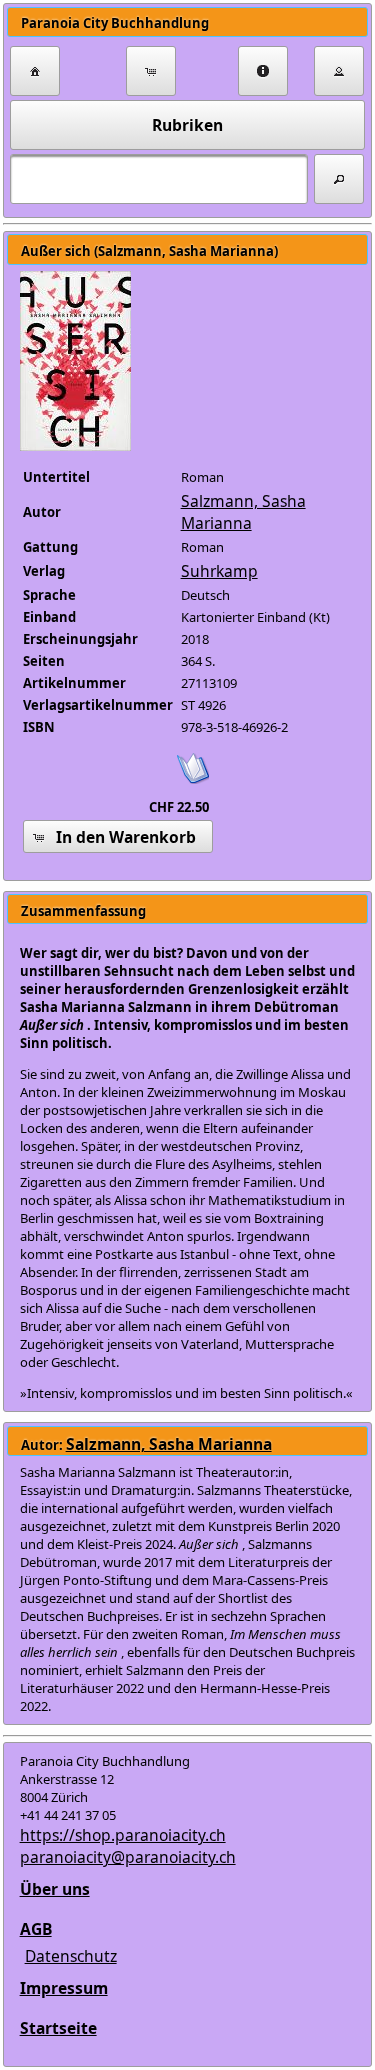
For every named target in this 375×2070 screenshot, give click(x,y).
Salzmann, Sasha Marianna (243, 512)
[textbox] (159, 179)
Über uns (55, 1889)
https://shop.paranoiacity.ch (123, 1835)
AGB (36, 1929)
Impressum (64, 1988)
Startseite (58, 2028)
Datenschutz (71, 1956)
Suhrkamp (219, 571)
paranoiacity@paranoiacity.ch (128, 1857)
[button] (35, 71)
